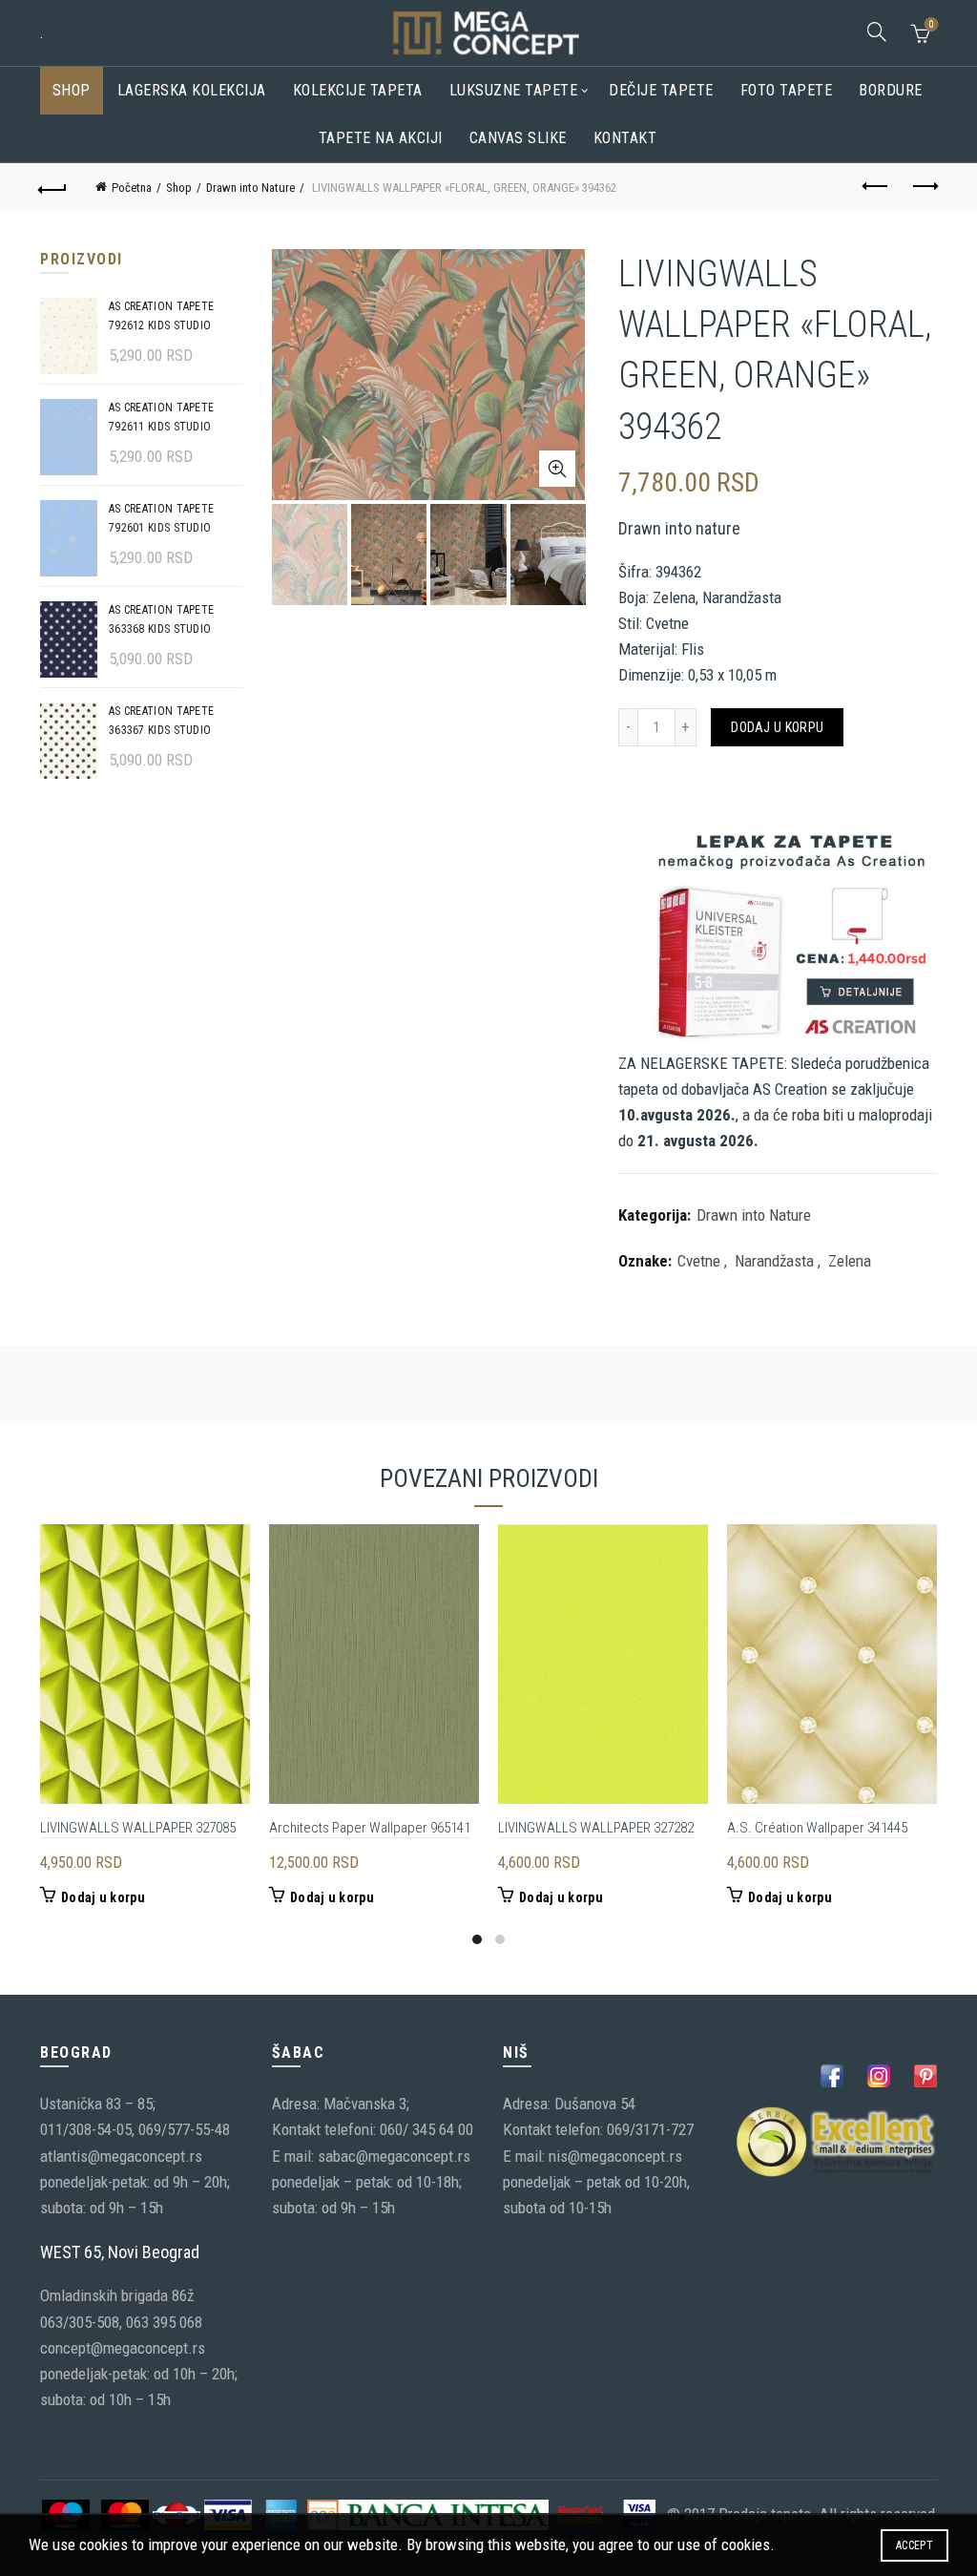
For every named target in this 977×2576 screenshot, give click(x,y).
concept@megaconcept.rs (123, 2348)
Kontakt (625, 138)
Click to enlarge (557, 469)
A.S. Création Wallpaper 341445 (817, 1828)
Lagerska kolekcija (192, 90)
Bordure (891, 90)
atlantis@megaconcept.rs (121, 2156)
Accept (915, 2545)
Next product (924, 187)
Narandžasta (774, 1261)
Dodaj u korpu (777, 727)
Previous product (876, 187)
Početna (132, 188)
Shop (72, 90)
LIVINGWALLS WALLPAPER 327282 (596, 1828)
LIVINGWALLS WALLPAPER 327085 (138, 1828)
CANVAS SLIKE (518, 138)
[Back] (53, 187)
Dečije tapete (661, 90)
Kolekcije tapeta (358, 90)
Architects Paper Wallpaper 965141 (370, 1828)
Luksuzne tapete (514, 90)
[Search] (877, 31)
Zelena (850, 1261)
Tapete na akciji (381, 138)
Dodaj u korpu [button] (103, 1897)
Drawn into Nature (250, 188)
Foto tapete (787, 90)
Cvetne (699, 1261)
